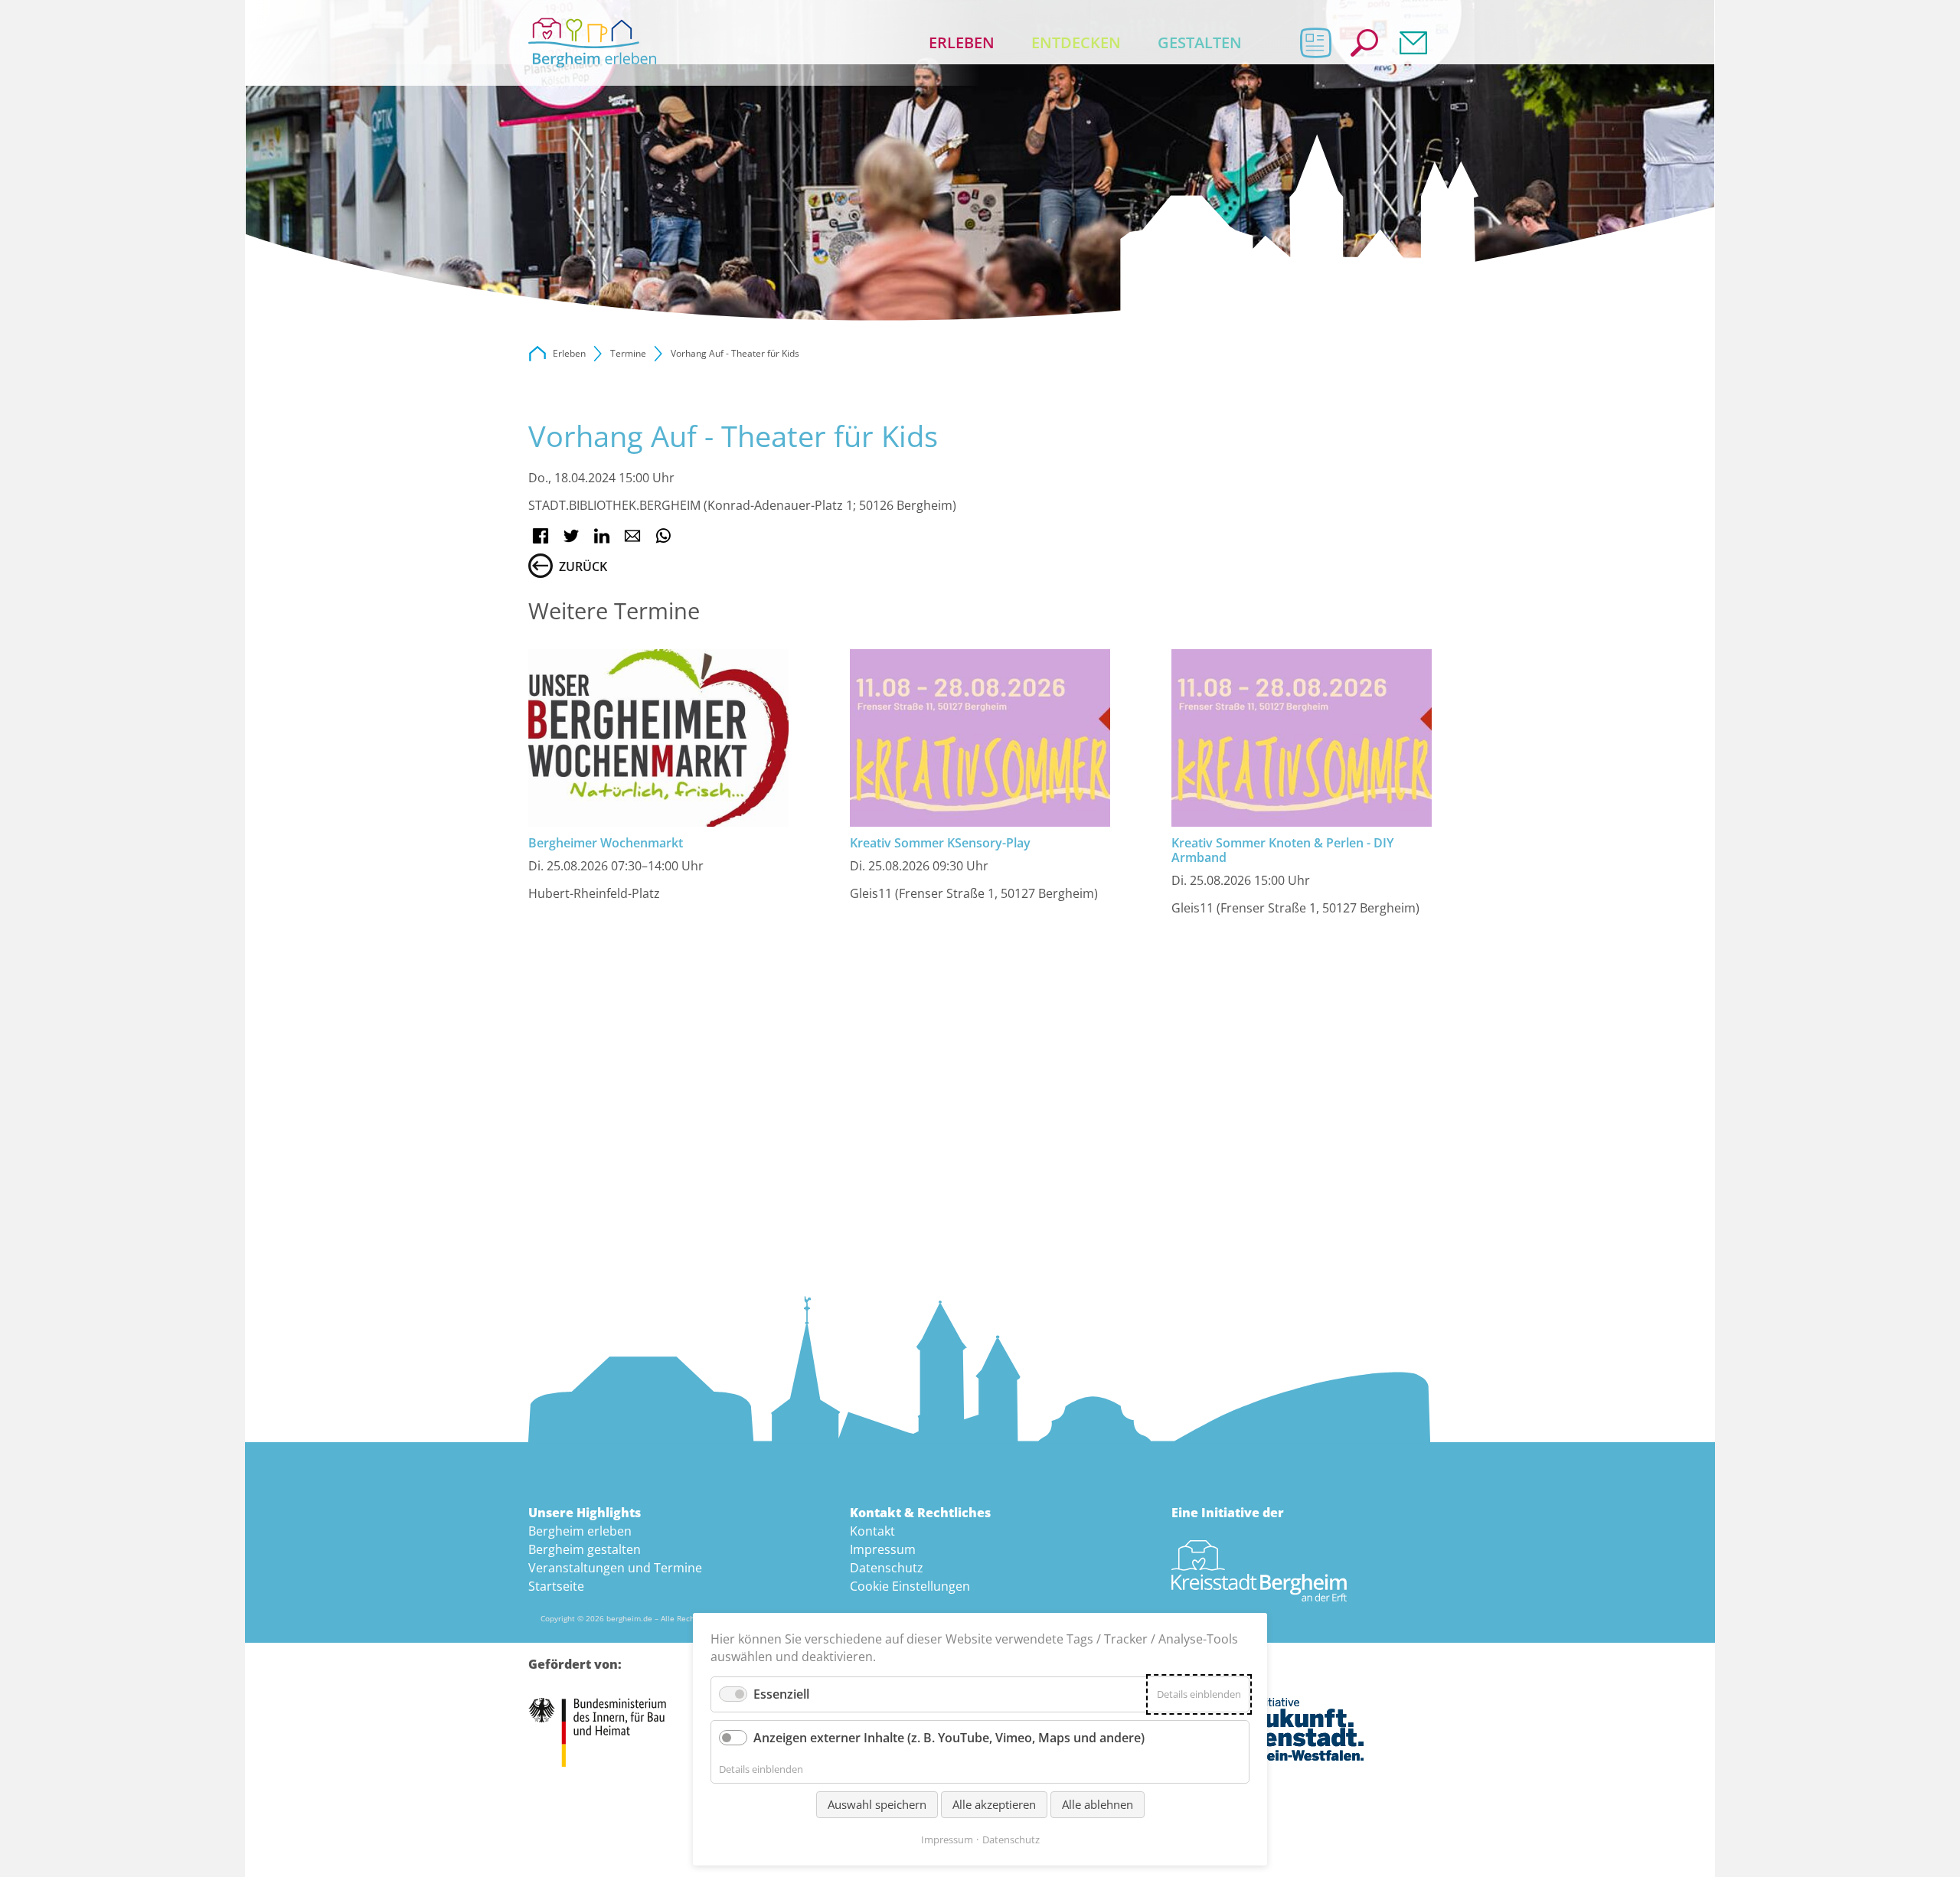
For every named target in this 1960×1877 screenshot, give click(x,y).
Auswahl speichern (877, 1804)
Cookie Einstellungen (910, 1586)
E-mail (632, 536)
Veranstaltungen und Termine (615, 1568)
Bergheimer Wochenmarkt (606, 843)
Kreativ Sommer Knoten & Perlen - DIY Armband (1282, 850)
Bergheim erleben (580, 1531)
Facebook (541, 536)
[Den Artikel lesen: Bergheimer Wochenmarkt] (658, 738)
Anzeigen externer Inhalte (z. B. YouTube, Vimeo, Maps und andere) (949, 1738)
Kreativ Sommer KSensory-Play (940, 843)
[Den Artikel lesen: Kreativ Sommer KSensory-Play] (980, 738)
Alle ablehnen (1098, 1804)
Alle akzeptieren (994, 1804)
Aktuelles (1315, 43)
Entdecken (1076, 42)
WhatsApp (663, 536)
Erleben (962, 42)
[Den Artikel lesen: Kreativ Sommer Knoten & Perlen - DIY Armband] (1302, 738)
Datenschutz (887, 1568)
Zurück (583, 566)
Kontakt (1413, 43)
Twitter (571, 536)
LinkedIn (602, 536)
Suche (1364, 43)
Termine (628, 353)
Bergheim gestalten (585, 1549)
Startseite (556, 1586)
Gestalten (1200, 42)
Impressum (883, 1549)
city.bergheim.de (537, 354)
